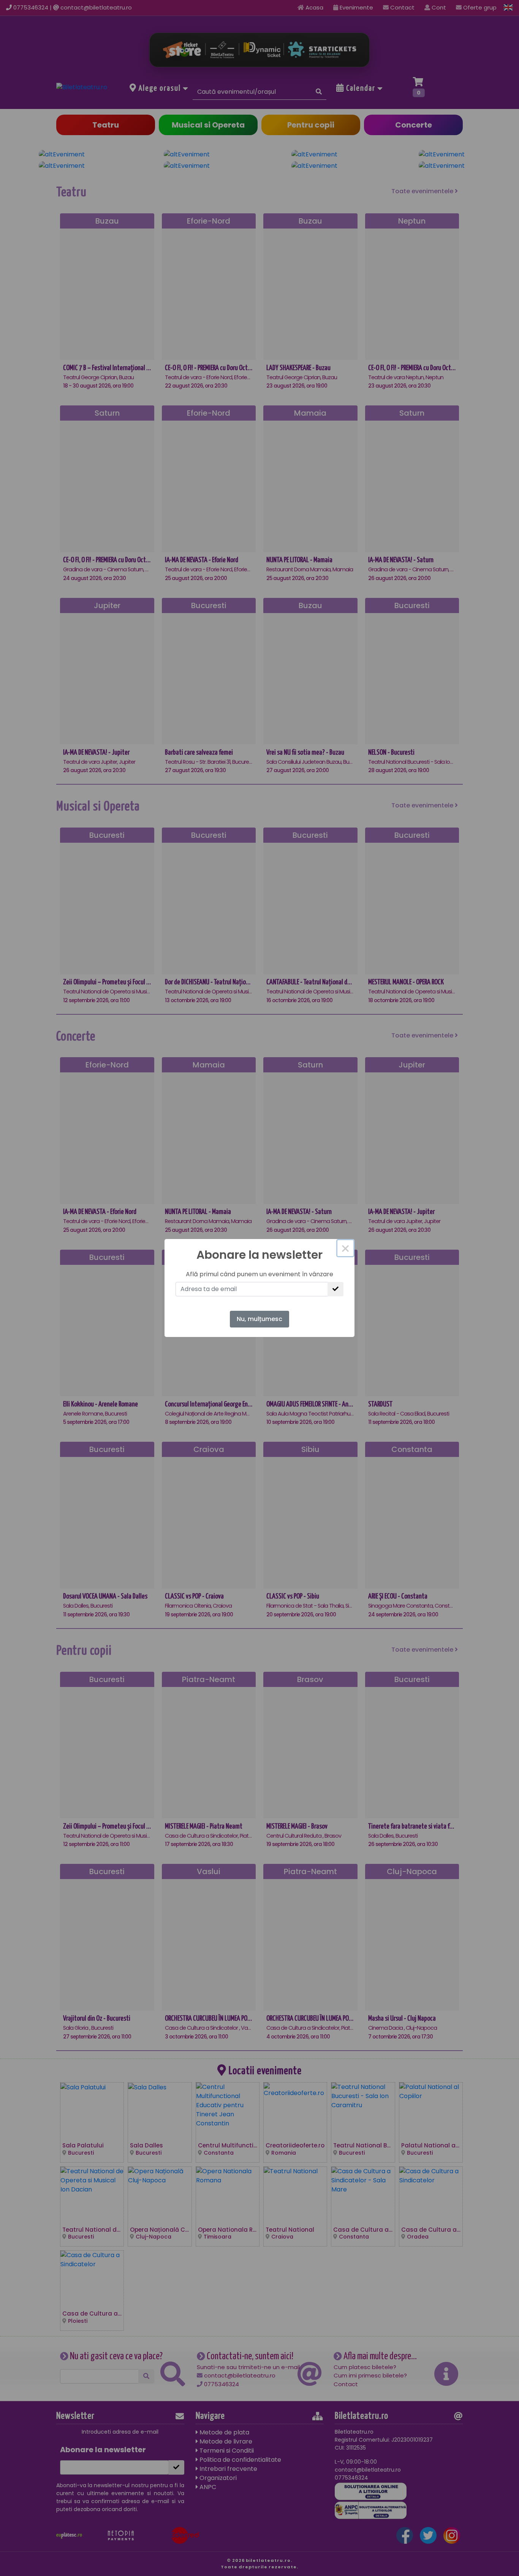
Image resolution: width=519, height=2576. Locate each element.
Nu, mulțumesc (259, 1319)
